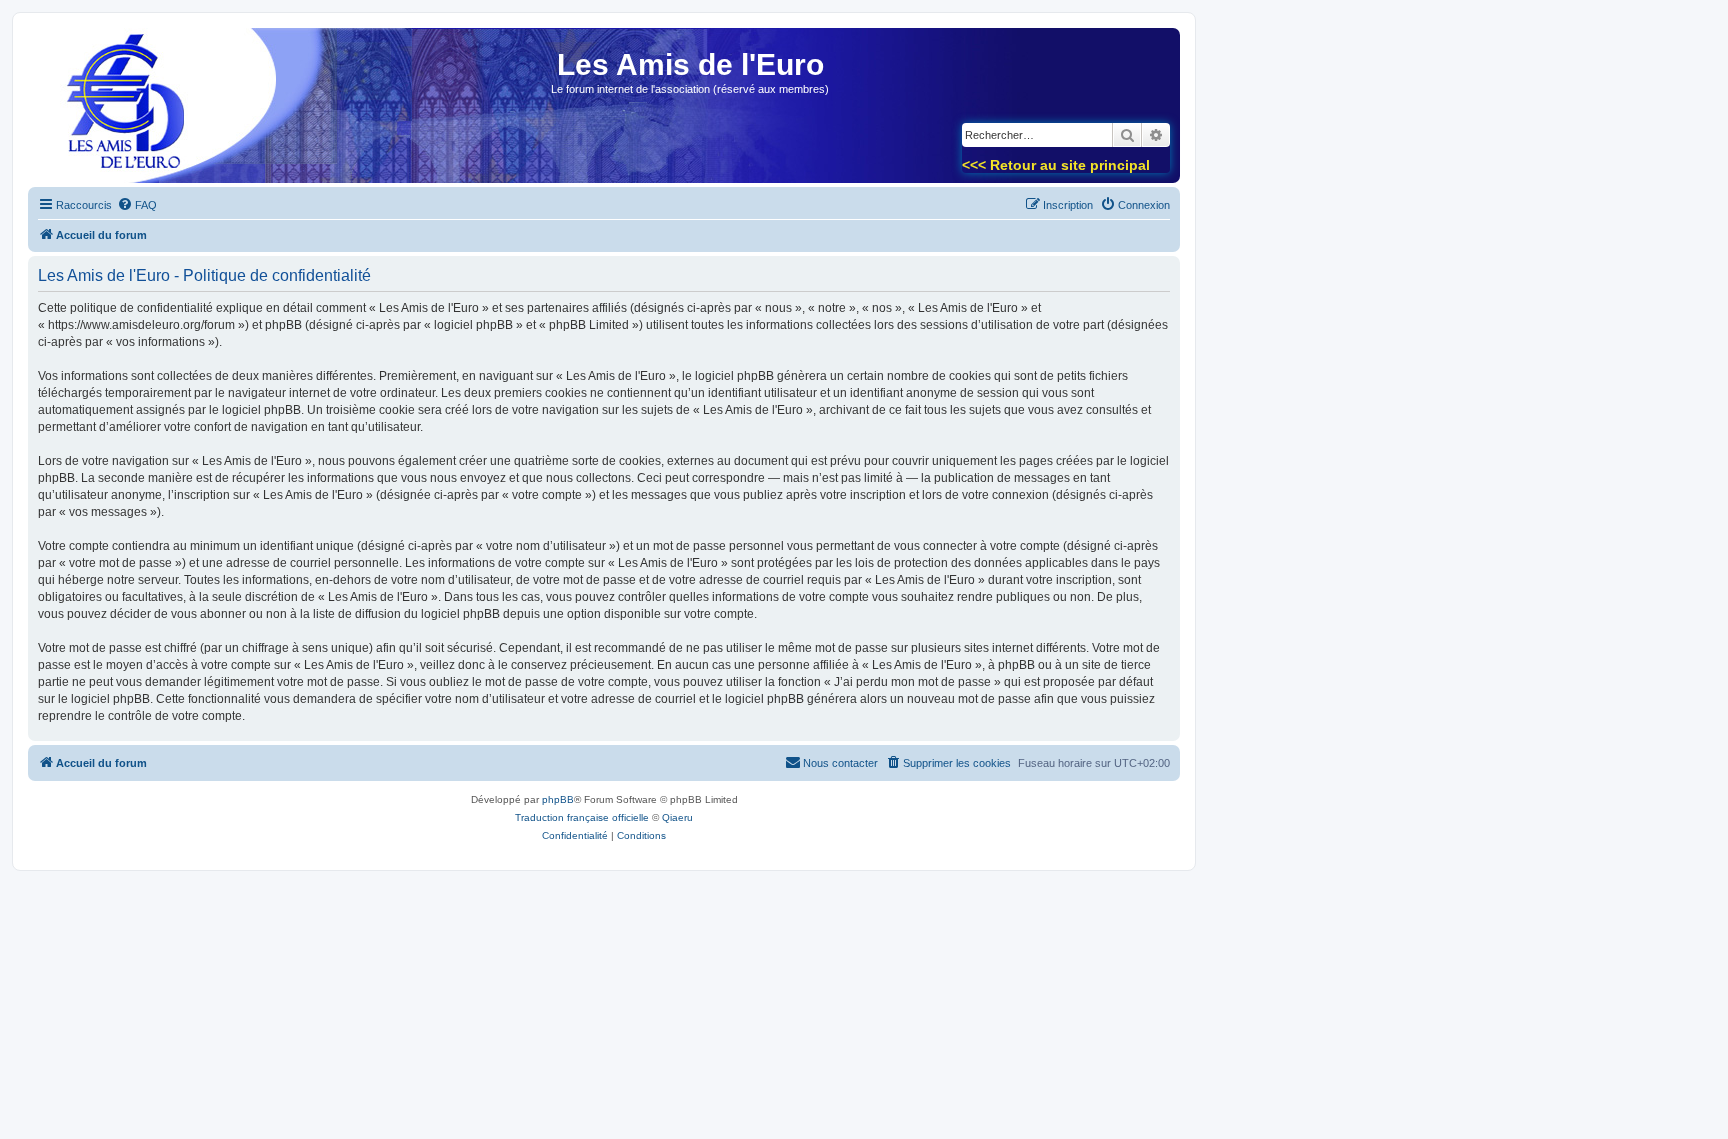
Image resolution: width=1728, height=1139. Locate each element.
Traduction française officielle (582, 817)
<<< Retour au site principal (1056, 165)
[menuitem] (137, 205)
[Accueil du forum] (119, 111)
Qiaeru (677, 817)
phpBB (558, 799)
